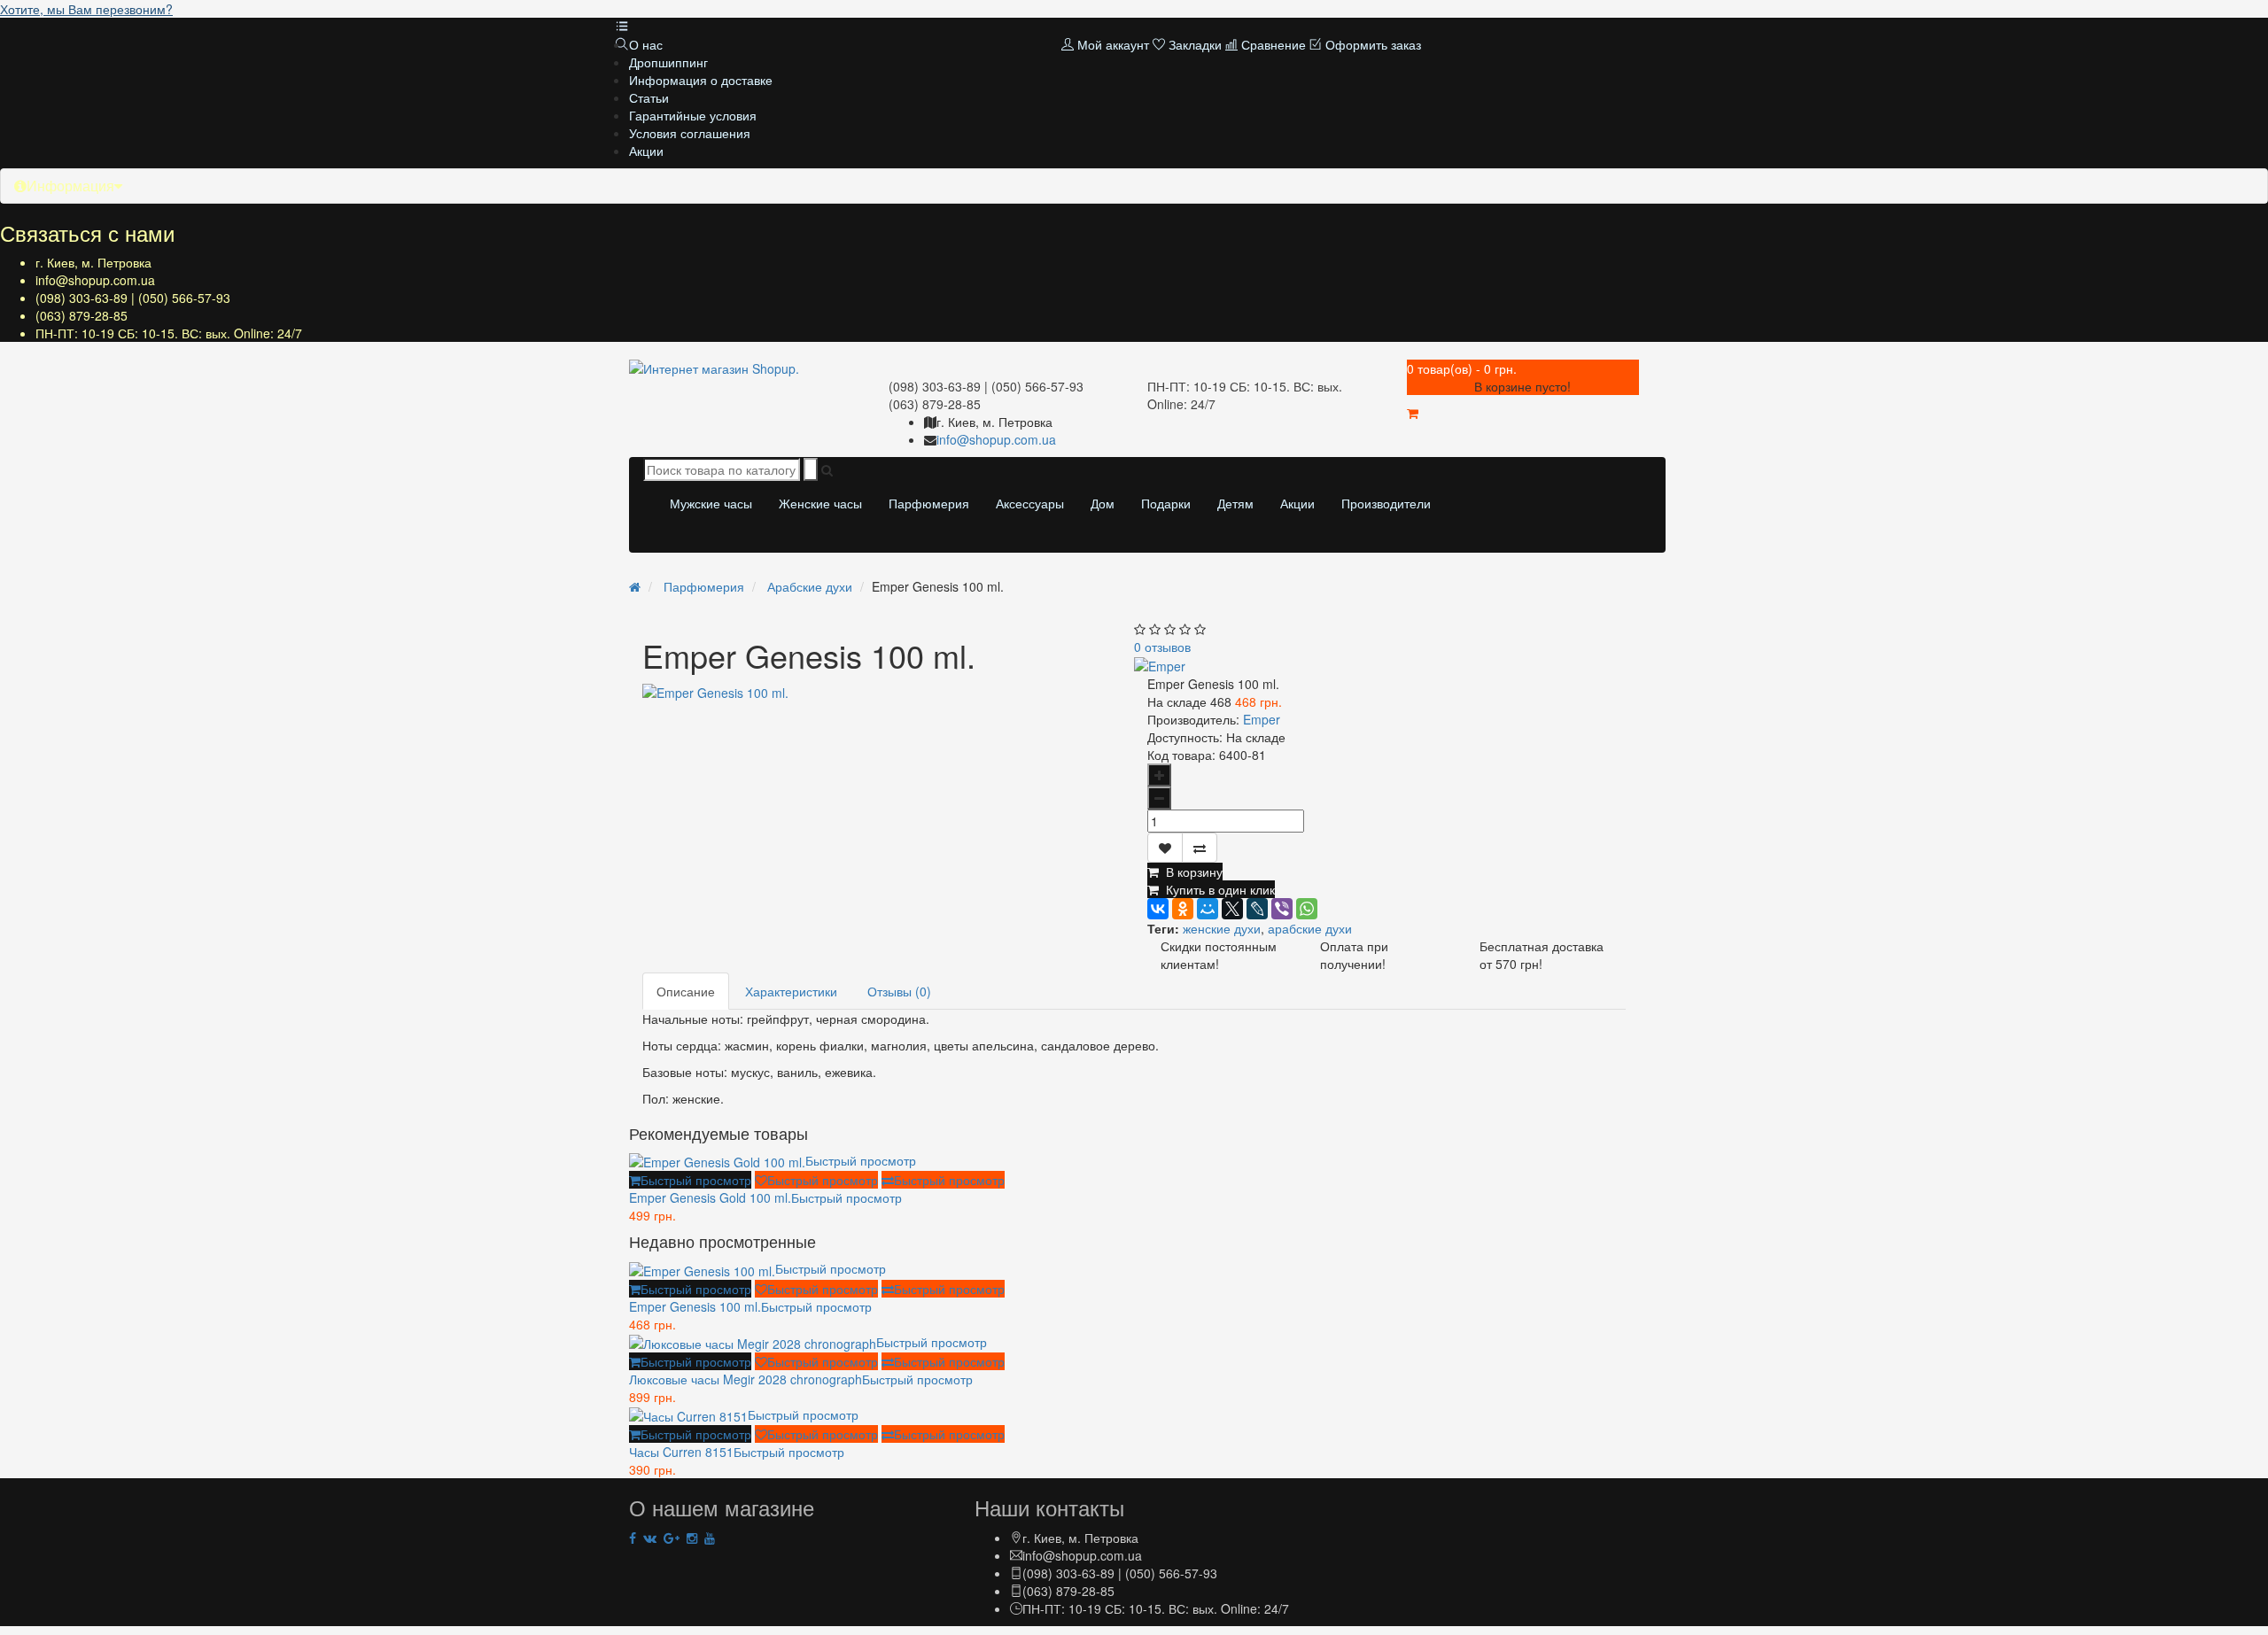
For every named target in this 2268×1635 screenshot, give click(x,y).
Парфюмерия (929, 503)
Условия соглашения (690, 133)
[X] (1232, 909)
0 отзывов (1162, 647)
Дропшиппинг (668, 62)
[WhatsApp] (1307, 909)
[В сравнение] (1200, 848)
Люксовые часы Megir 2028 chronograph (801, 1379)
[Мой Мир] (1208, 909)
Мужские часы (711, 503)
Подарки (1166, 503)
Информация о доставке (701, 80)
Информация (70, 186)
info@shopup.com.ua (95, 280)
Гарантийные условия (693, 115)
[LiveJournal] (1257, 909)
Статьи (649, 97)
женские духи (1222, 928)
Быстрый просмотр (861, 1160)
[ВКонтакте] (1158, 909)
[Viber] (1282, 909)
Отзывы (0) (899, 991)
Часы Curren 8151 (737, 1452)
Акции (646, 151)
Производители (1386, 503)
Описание (686, 991)
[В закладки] (1165, 848)
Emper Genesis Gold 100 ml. (765, 1197)
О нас (646, 44)
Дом (1103, 503)
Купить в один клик (1217, 889)
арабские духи (1310, 928)
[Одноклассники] (1183, 909)
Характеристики (791, 991)
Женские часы (820, 503)
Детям (1235, 503)
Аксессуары (1030, 503)
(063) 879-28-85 (82, 315)
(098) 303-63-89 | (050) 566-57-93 (133, 298)
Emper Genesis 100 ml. (750, 1306)
